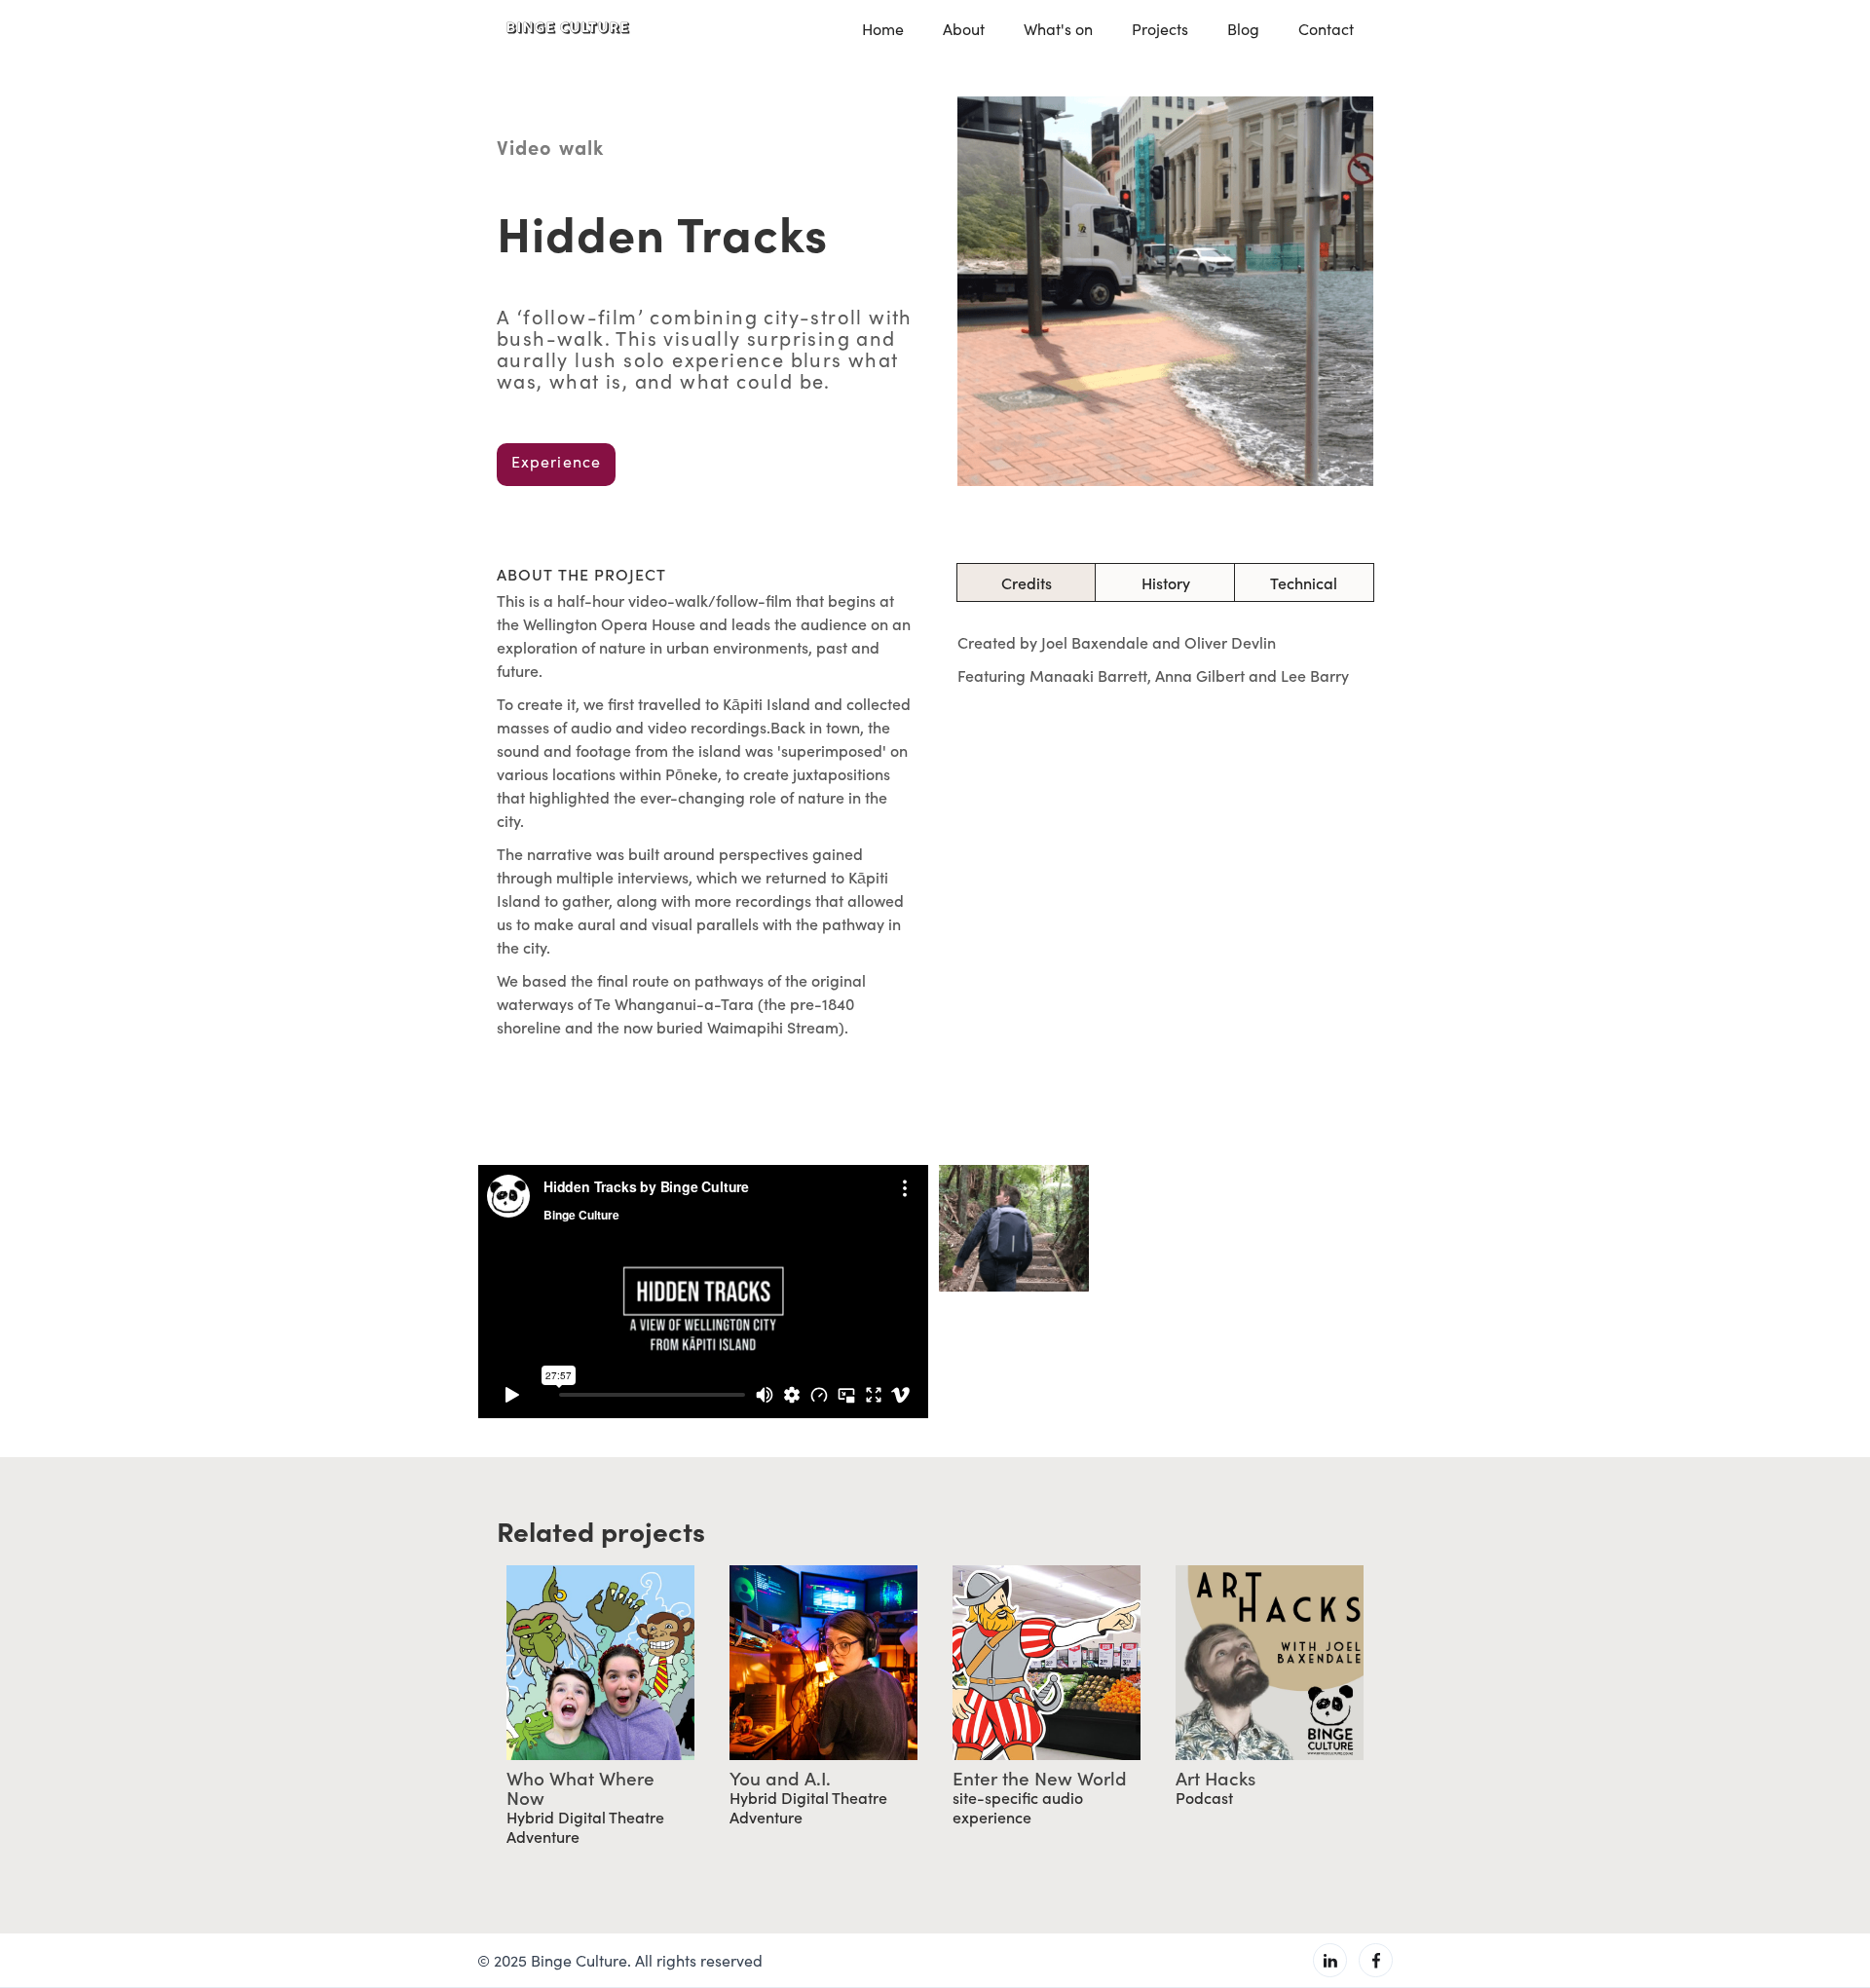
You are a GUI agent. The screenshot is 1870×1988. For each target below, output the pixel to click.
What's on (1058, 29)
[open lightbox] (1014, 1228)
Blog (1243, 29)
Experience (556, 461)
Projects (1160, 29)
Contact (1326, 29)
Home (883, 29)
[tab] (1027, 582)
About (964, 29)
